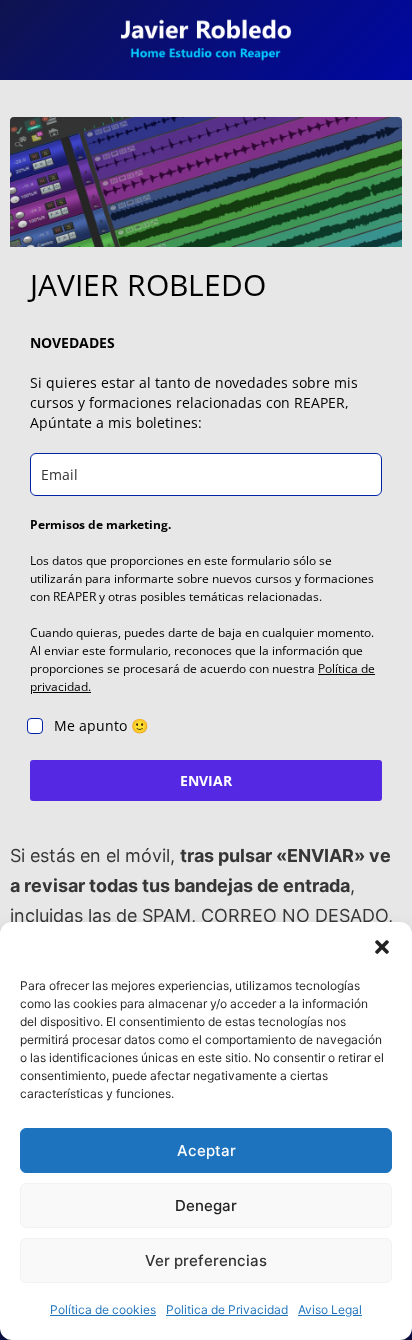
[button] (382, 947)
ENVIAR (206, 780)
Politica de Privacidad (227, 1309)
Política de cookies (103, 1309)
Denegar (206, 1205)
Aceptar (206, 1150)
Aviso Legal (330, 1309)
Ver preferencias (206, 1260)
